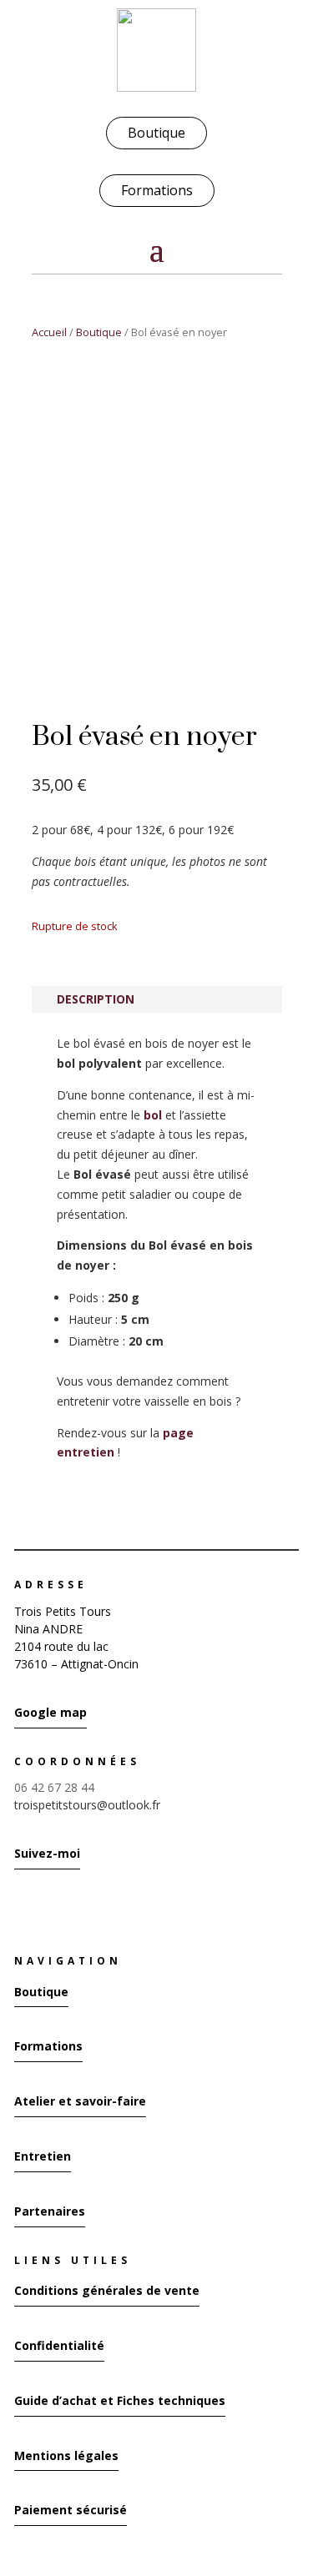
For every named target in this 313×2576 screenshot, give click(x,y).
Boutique (156, 133)
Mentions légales (66, 2455)
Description (96, 999)
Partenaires (50, 2211)
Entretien (43, 2156)
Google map (50, 1712)
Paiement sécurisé (71, 2510)
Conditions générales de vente (107, 2290)
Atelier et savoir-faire (80, 2101)
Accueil (49, 332)
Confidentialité (59, 2345)
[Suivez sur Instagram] (19, 1907)
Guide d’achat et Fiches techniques (120, 2400)
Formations (157, 190)
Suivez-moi (47, 1853)
